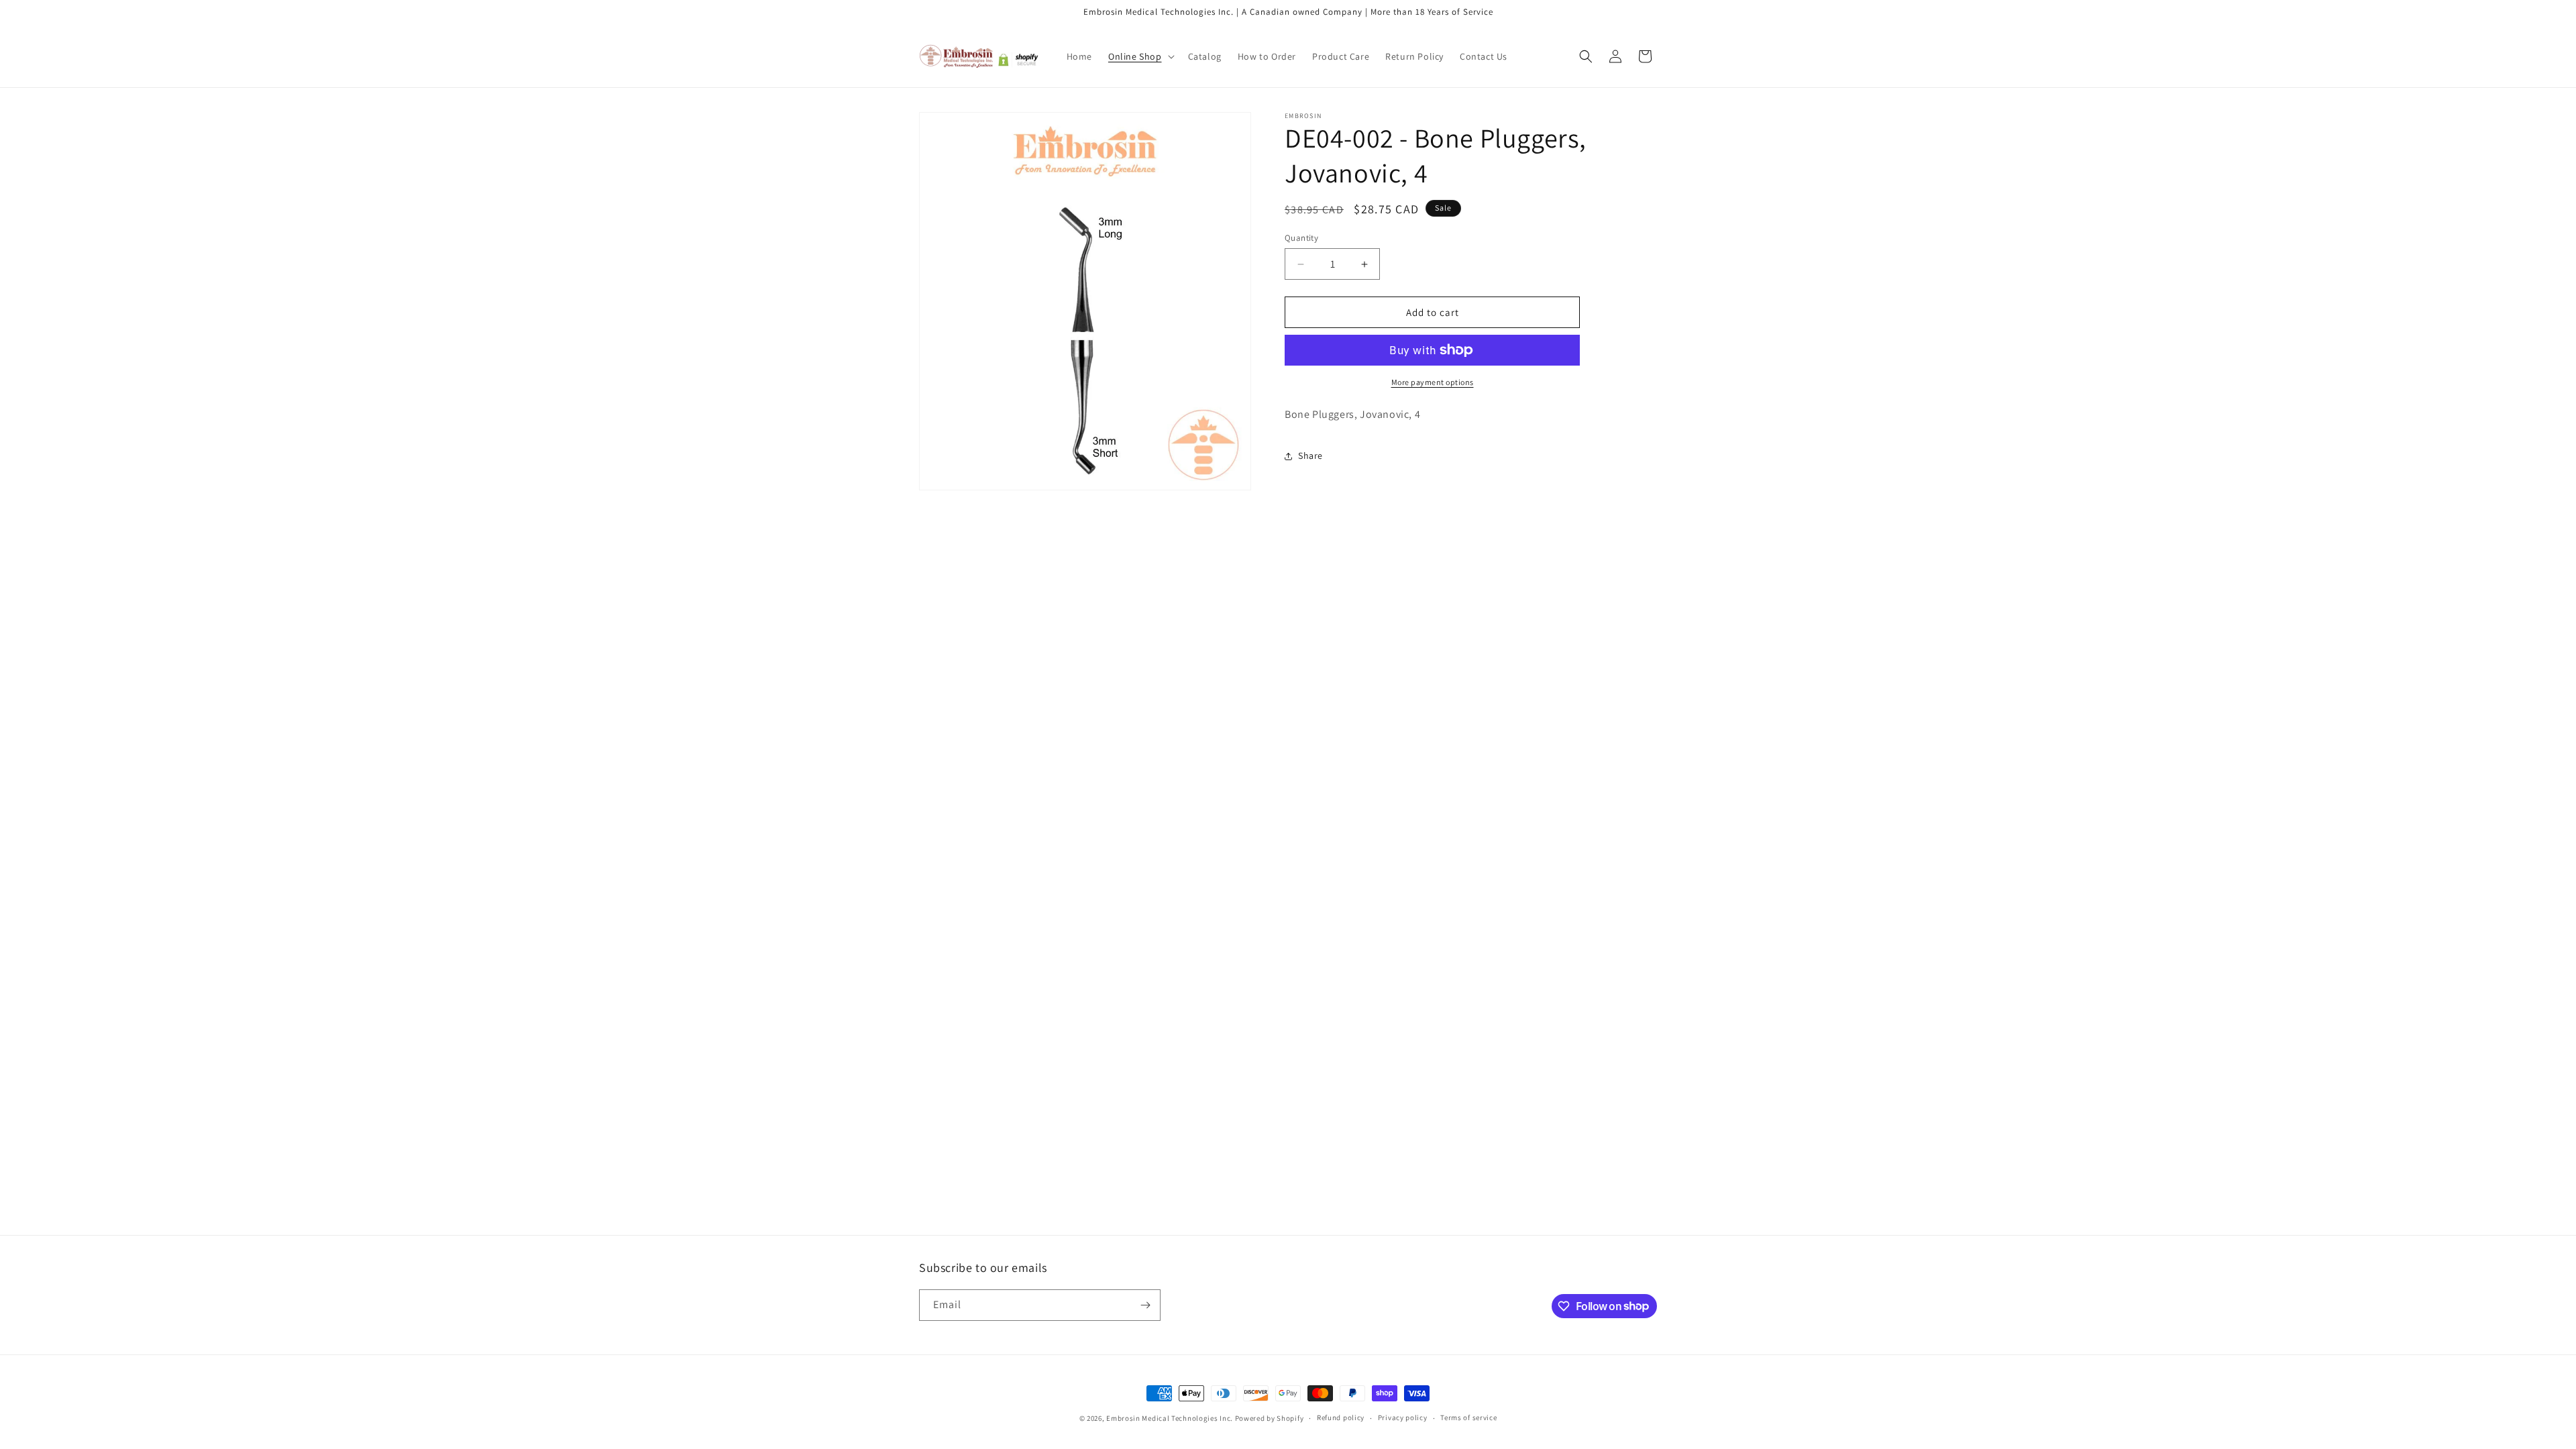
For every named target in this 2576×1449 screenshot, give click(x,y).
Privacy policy (1403, 1417)
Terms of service (1468, 1417)
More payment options (1433, 382)
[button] (1140, 56)
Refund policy (1341, 1417)
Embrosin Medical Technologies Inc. (1170, 1418)
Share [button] (1310, 455)
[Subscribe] (1145, 1305)
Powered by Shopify (1270, 1418)
